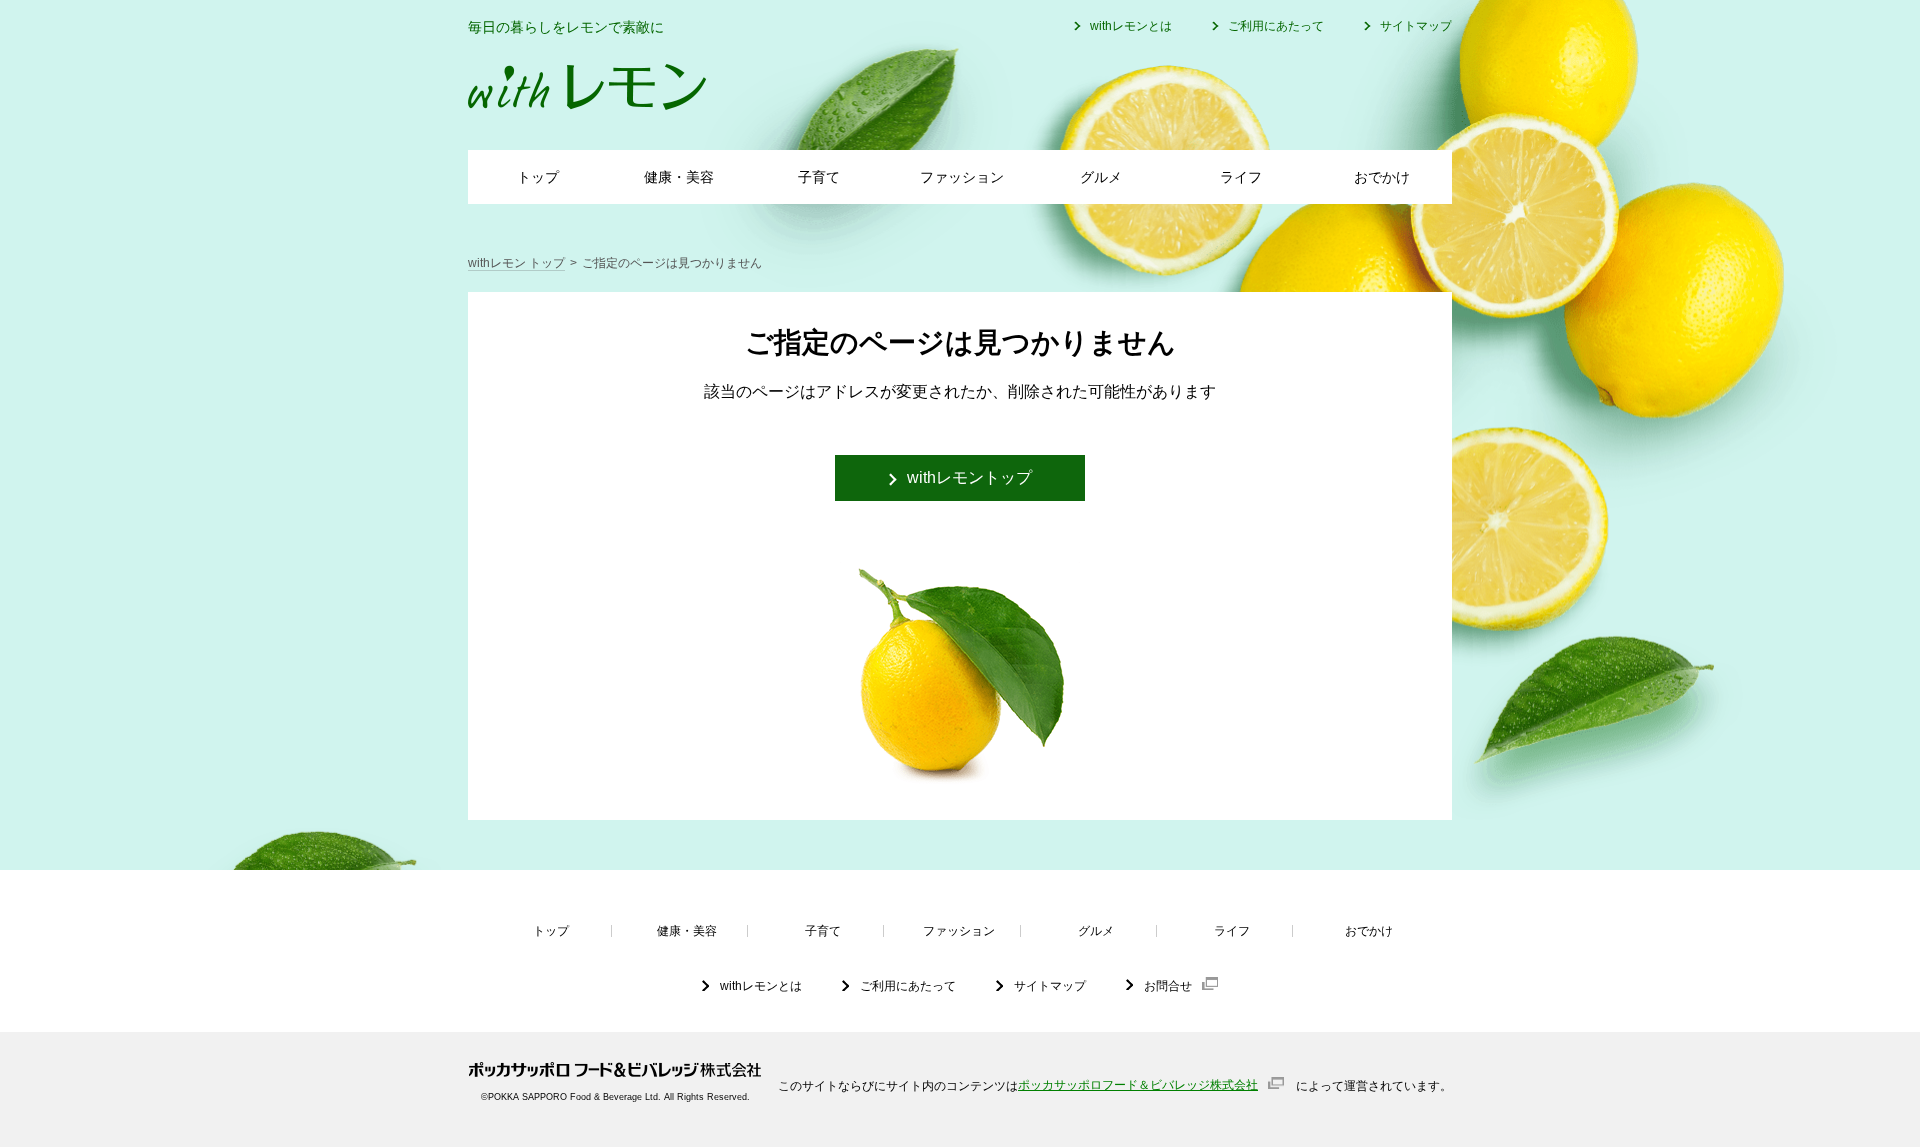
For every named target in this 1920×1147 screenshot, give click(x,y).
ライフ (1241, 177)
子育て (819, 177)
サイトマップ (1416, 26)
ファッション (962, 177)
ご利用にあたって (1276, 26)
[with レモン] (587, 87)
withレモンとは (1131, 26)
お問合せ (1168, 985)
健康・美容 (679, 177)
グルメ (1101, 177)
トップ (538, 177)
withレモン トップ (516, 263)
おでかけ (1382, 177)
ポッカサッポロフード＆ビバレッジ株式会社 (1138, 1085)
